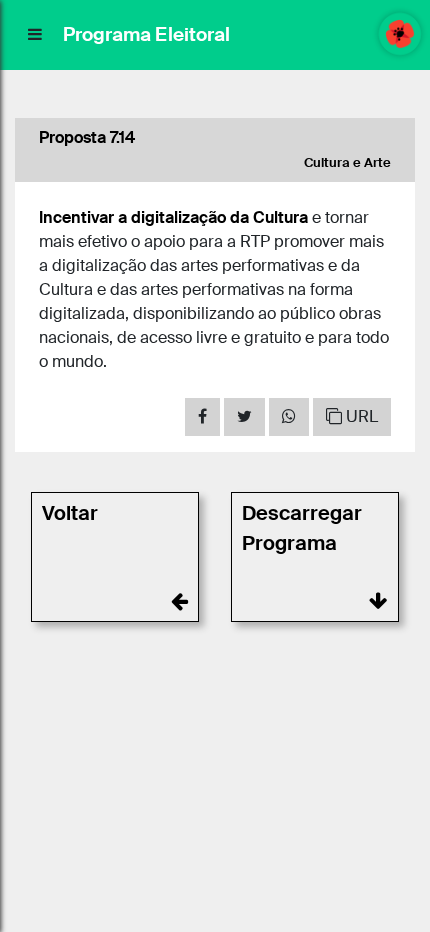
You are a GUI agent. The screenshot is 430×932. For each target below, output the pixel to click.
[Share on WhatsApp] (289, 417)
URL (360, 416)
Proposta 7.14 (87, 137)
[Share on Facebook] (202, 417)
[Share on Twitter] (244, 417)
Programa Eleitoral (146, 34)
